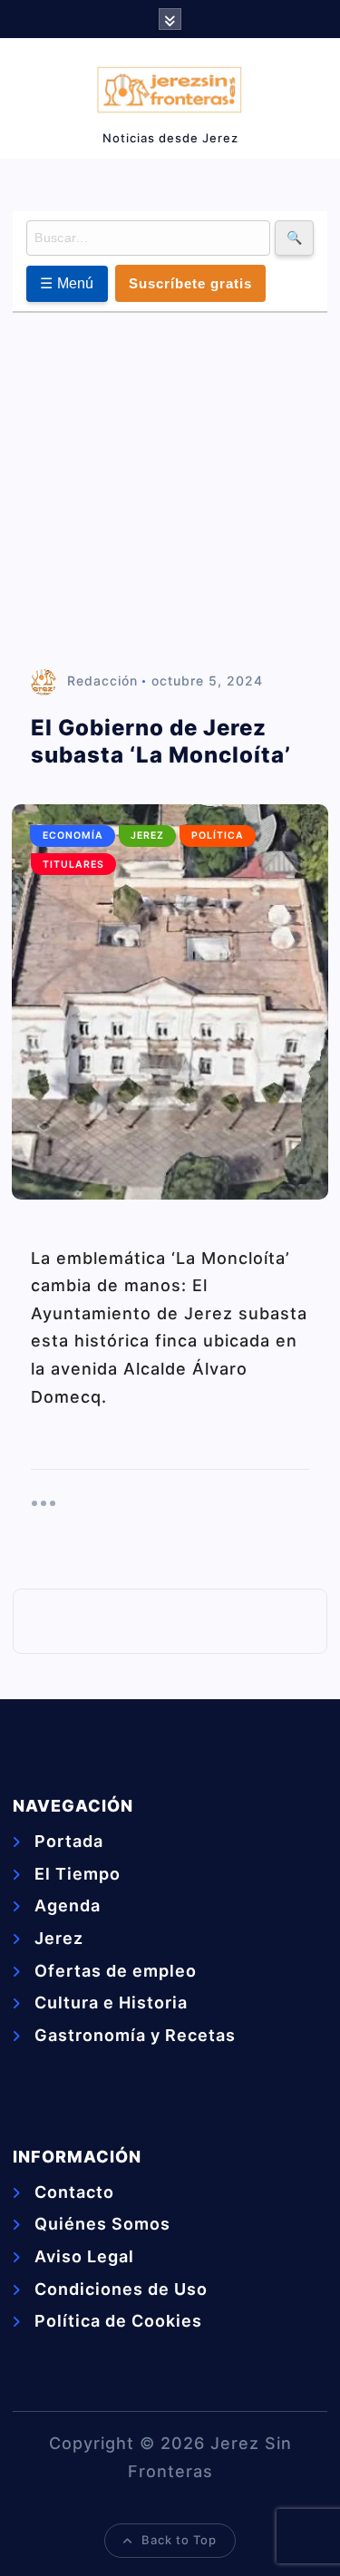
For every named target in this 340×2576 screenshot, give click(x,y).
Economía (73, 836)
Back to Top (179, 2540)
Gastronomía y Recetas (135, 2035)
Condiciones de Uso (121, 2289)
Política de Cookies (118, 2321)
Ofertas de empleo (116, 1971)
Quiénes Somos (102, 2224)
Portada (69, 1841)
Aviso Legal (84, 2256)
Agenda (68, 1905)
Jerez (147, 836)
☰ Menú (67, 283)
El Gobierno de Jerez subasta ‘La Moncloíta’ (161, 741)
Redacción (102, 680)
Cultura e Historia (111, 2002)
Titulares (73, 865)
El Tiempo (78, 1874)
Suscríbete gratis (190, 283)
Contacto (74, 2192)
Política (218, 836)
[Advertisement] (170, 492)
